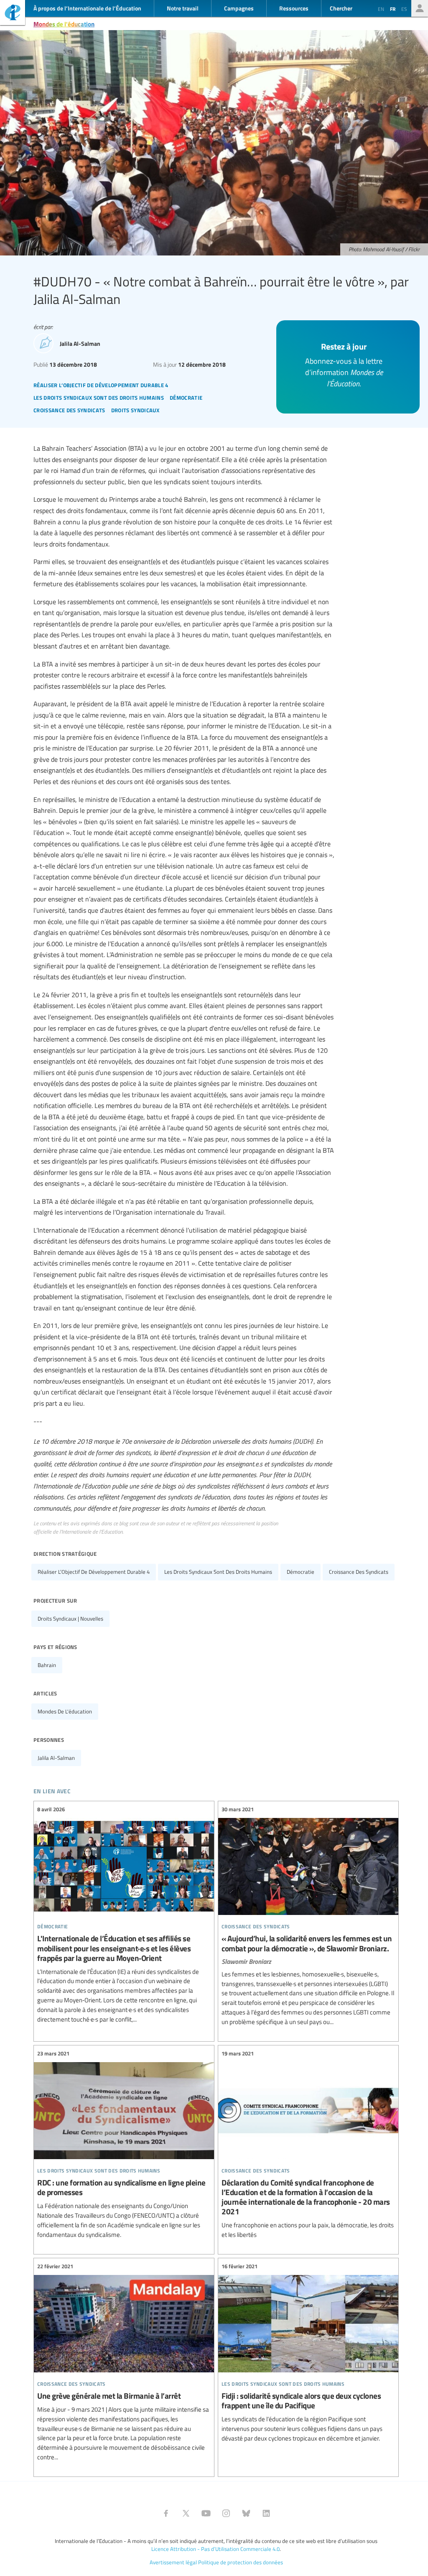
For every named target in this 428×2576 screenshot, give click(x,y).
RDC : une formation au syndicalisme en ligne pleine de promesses (124, 2145)
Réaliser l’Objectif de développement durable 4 (94, 1572)
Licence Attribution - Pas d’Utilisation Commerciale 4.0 (215, 2549)
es (404, 9)
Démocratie (301, 1572)
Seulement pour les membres (420, 8)
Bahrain (47, 1665)
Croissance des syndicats (359, 1572)
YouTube (206, 2513)
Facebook (166, 2513)
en (381, 9)
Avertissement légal (173, 2562)
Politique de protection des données (241, 2562)
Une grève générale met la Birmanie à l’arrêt (124, 2362)
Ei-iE (13, 14)
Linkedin (266, 2513)
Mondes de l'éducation (64, 24)
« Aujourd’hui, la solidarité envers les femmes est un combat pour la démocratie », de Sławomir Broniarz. (308, 1916)
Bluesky (246, 2513)
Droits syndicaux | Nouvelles (70, 1619)
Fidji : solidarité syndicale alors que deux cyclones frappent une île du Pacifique (308, 2353)
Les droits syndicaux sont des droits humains (218, 1572)
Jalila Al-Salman (56, 1758)
